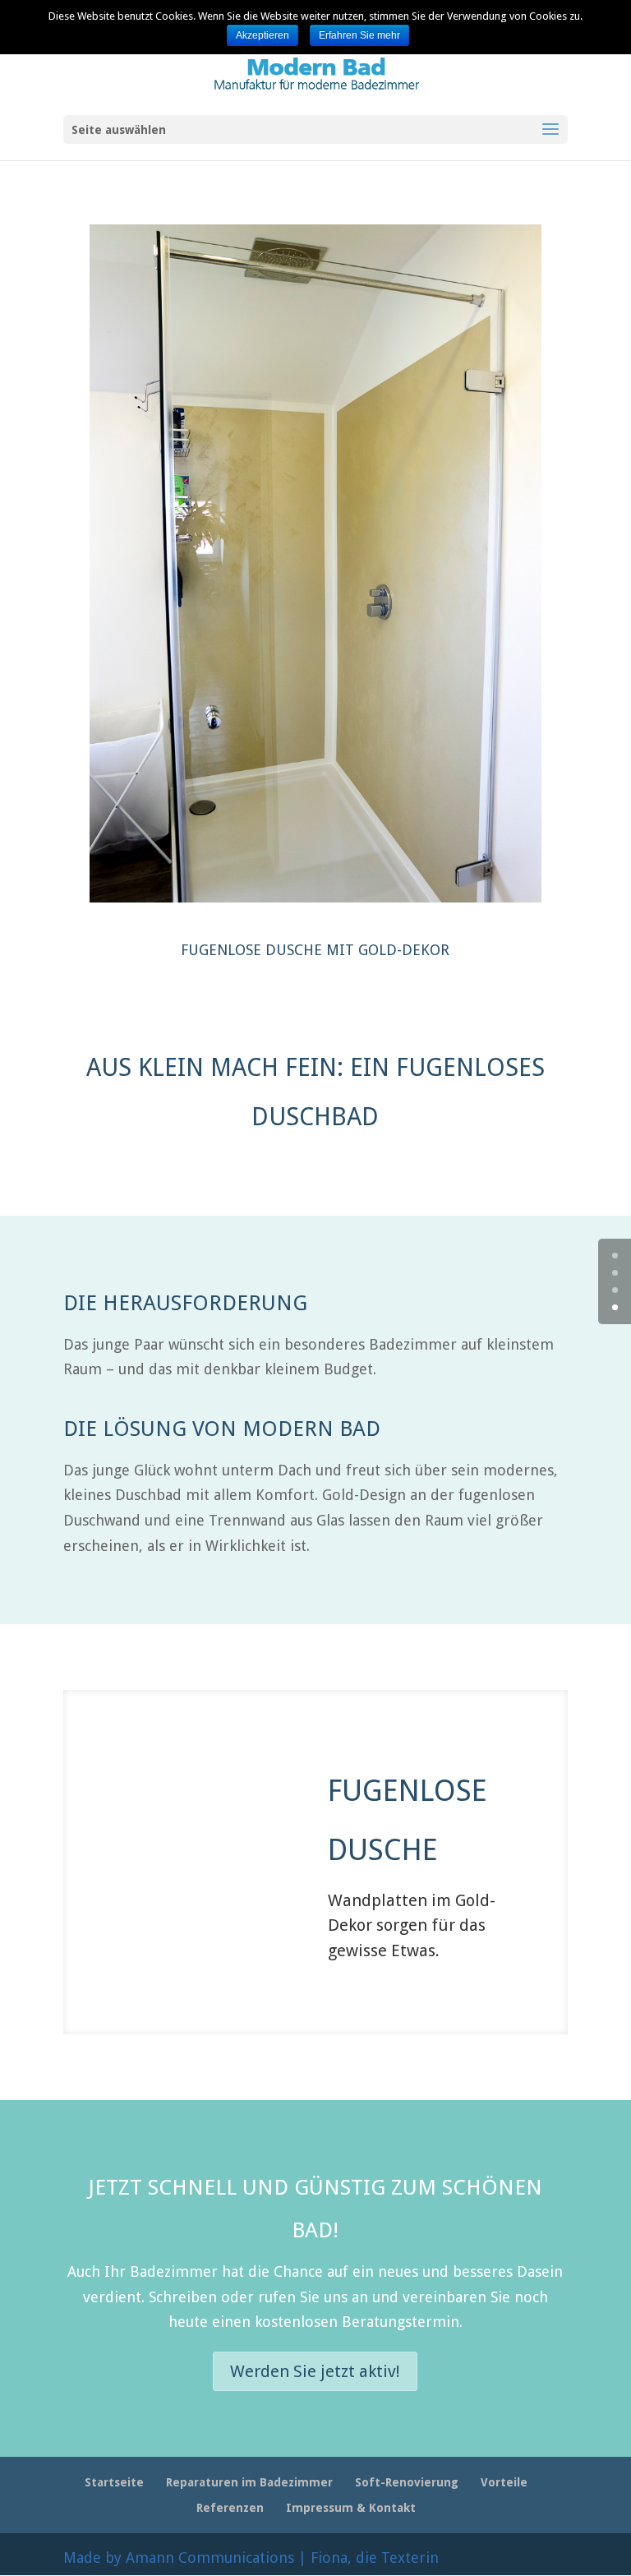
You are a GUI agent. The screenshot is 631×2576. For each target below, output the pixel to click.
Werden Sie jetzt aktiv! (315, 2371)
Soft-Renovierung (407, 2482)
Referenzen (230, 2508)
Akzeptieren (263, 35)
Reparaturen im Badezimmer (249, 2482)
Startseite (114, 2482)
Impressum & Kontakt (351, 2508)
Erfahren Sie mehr (359, 35)
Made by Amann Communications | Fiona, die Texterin (251, 2558)
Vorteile (504, 2482)
